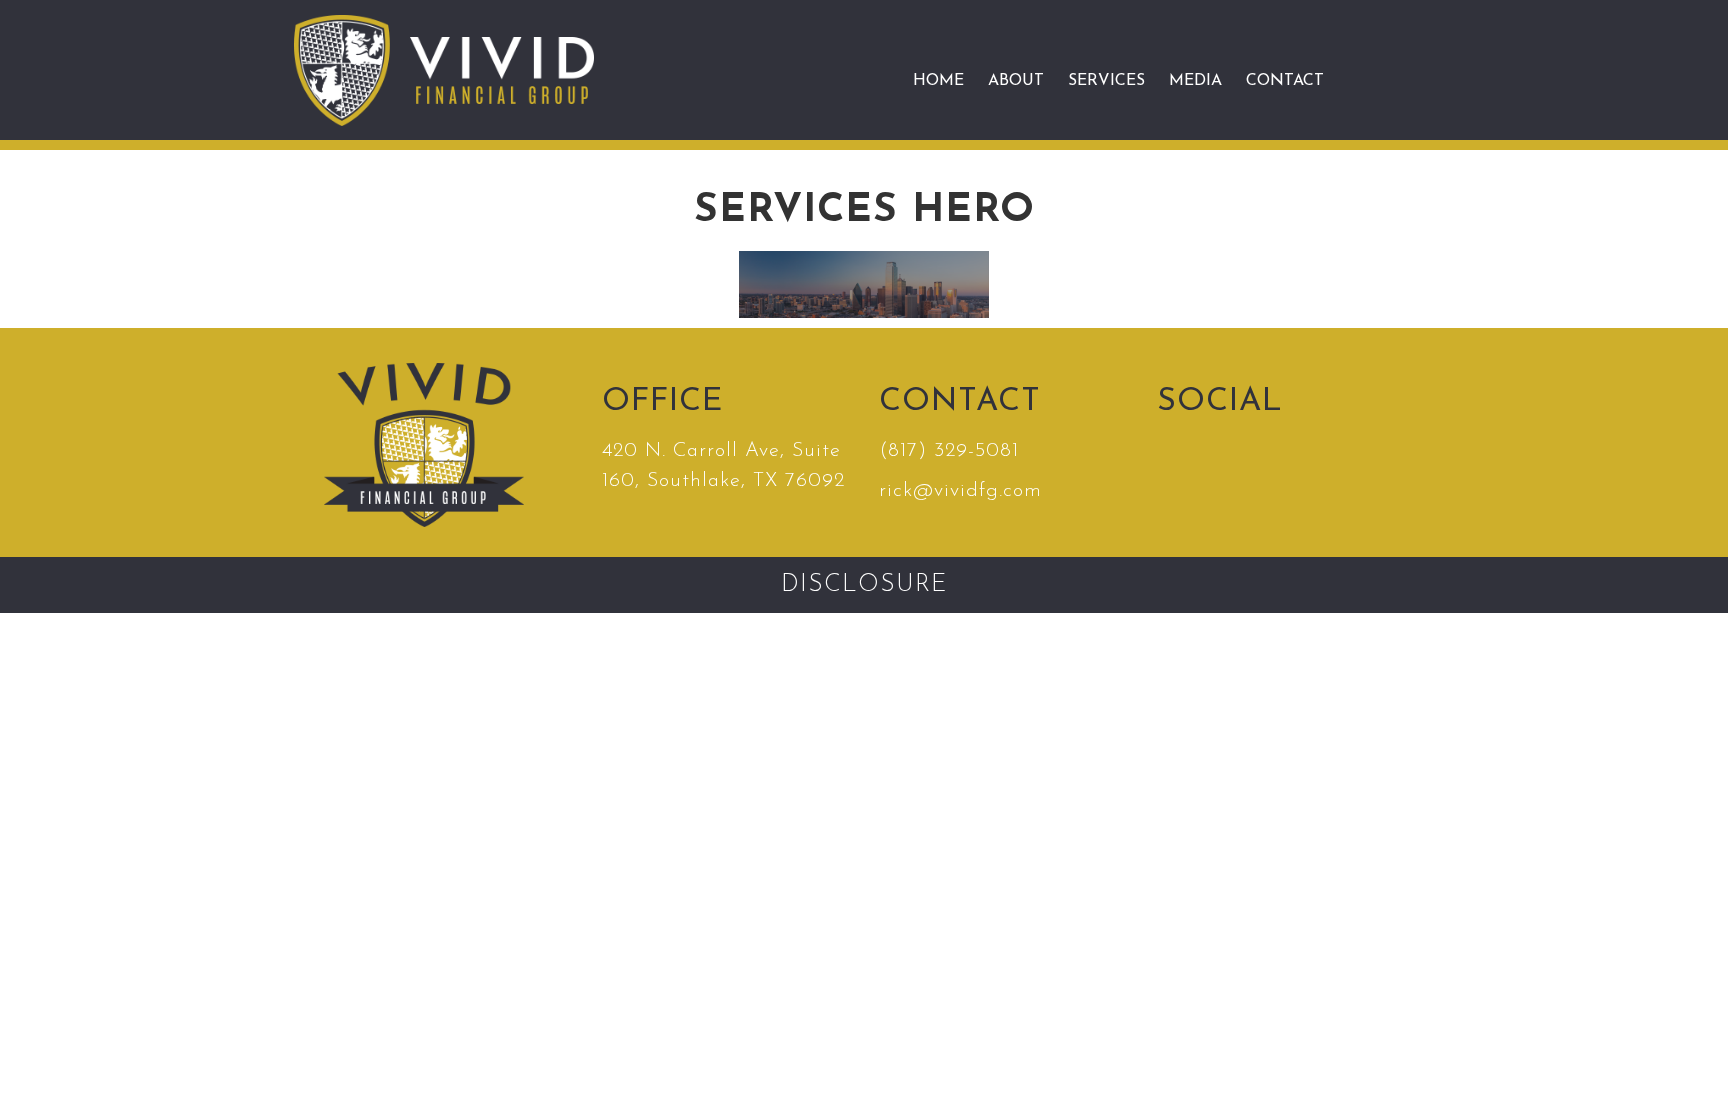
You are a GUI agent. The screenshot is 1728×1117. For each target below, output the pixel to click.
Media (1195, 81)
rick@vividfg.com (960, 491)
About (1016, 81)
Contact (1285, 81)
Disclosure (864, 585)
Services (1106, 81)
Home (938, 81)
